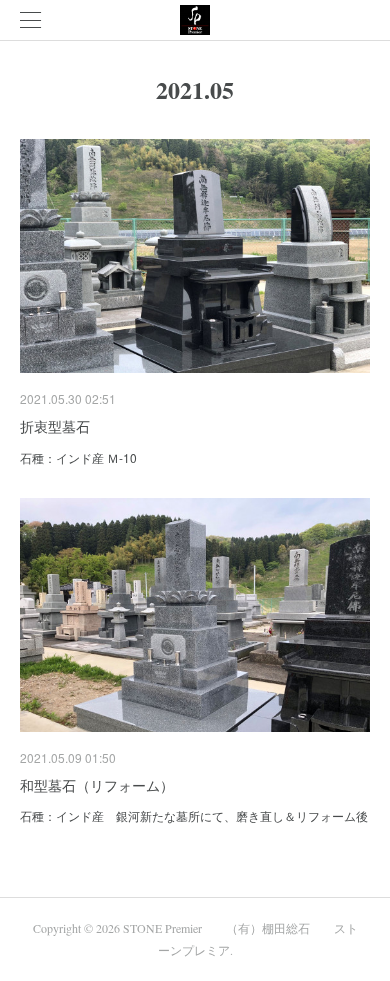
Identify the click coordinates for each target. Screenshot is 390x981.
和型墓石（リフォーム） (97, 785)
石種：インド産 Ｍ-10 (78, 457)
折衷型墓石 (55, 426)
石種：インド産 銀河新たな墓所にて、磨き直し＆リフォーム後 (194, 815)
